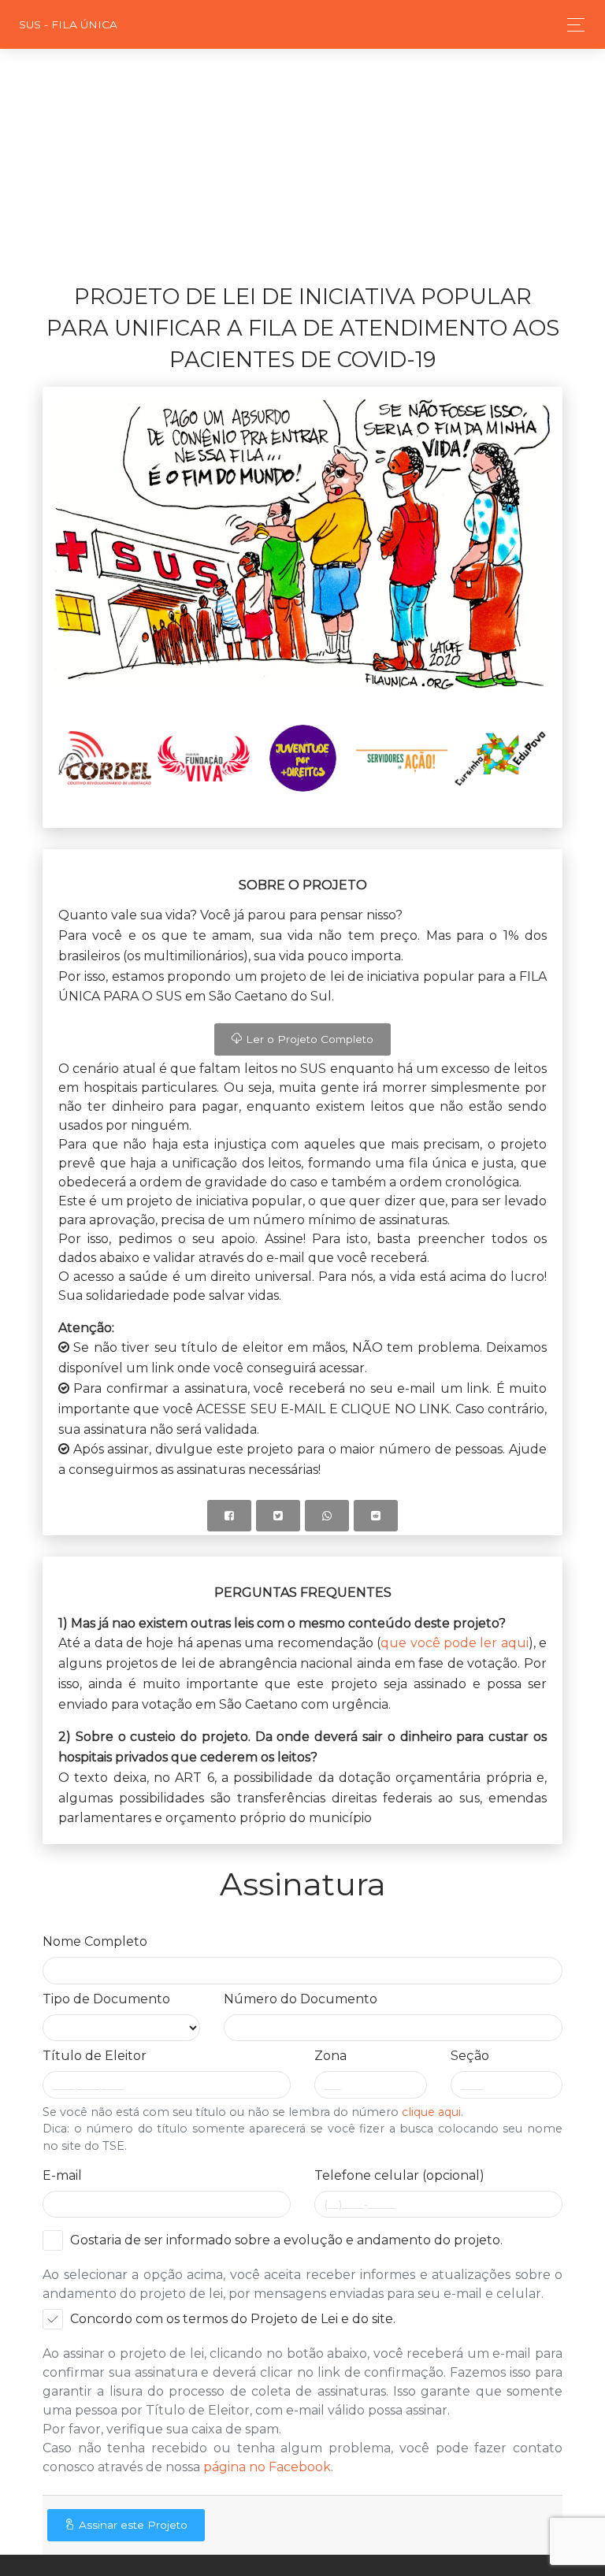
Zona (330, 2056)
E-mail (62, 2175)
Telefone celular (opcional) (399, 2175)
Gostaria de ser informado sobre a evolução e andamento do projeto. (286, 2240)
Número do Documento (301, 1999)
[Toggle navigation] (572, 25)
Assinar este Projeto (132, 2525)
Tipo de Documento (106, 1999)
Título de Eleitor (95, 2056)
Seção (470, 2056)
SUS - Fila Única (68, 24)
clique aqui (431, 2112)
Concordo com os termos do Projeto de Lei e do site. (233, 2319)
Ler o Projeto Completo (308, 1039)
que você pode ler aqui (454, 1643)
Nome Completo (95, 1941)
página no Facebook (267, 2467)
